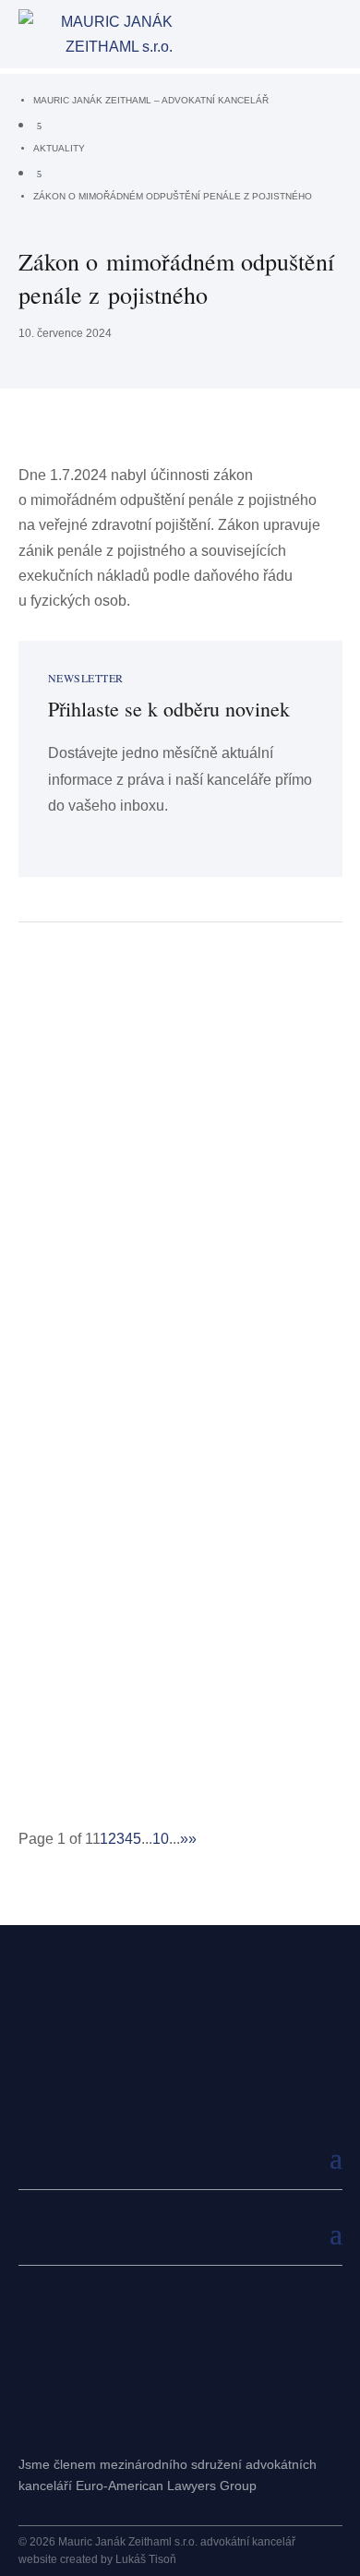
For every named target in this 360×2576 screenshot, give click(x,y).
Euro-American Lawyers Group (166, 2486)
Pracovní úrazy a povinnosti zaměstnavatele (141, 1289)
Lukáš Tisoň (146, 2559)
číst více (60, 1180)
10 (161, 1839)
